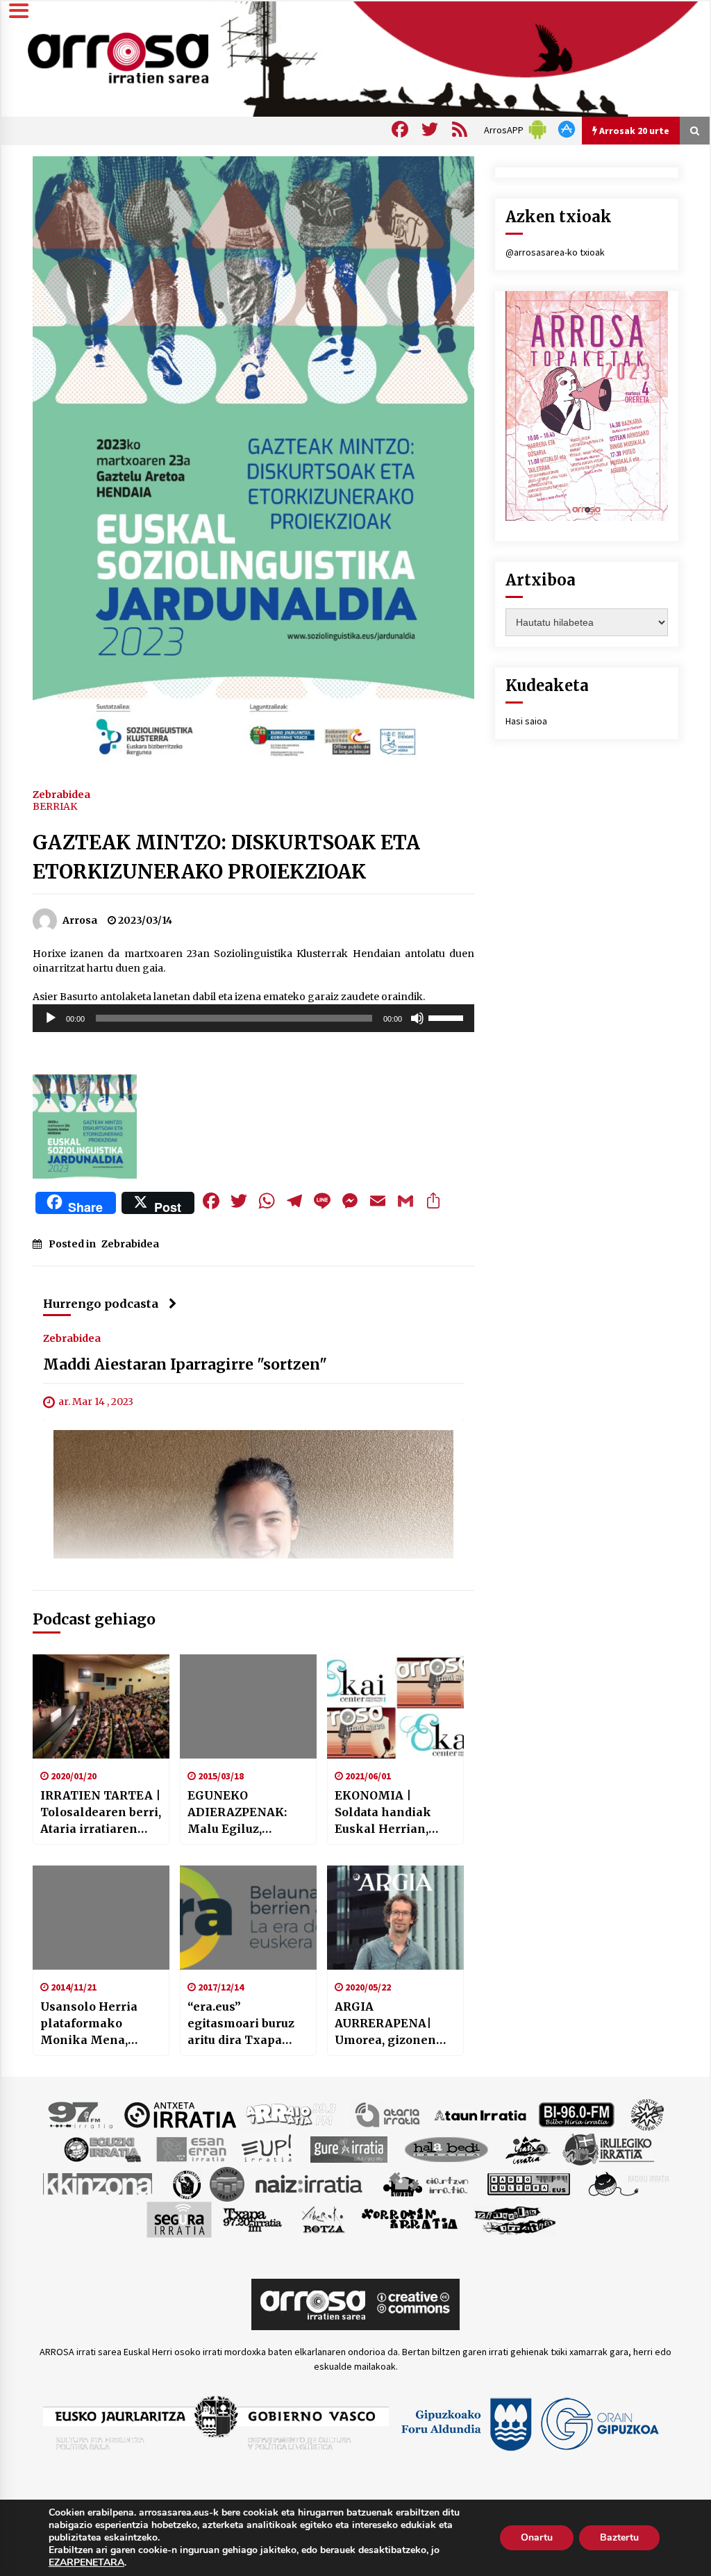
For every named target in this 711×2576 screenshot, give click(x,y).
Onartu (537, 2537)
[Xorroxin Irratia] (409, 2219)
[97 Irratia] (81, 2114)
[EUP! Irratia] (268, 2149)
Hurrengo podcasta (101, 1304)
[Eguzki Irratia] (101, 2149)
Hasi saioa (526, 721)
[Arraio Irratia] (292, 2114)
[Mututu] (417, 1018)
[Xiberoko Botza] (323, 2219)
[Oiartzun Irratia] (426, 2184)
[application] (253, 1018)
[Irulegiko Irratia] (608, 2149)
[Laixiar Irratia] (227, 2184)
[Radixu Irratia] (628, 2184)
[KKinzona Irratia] (99, 2184)
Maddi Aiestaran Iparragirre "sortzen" (185, 1365)
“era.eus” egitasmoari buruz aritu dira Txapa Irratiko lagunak (241, 2024)
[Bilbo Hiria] (576, 2114)
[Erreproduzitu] (51, 1018)
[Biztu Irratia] (647, 2114)
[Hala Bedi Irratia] (446, 2149)
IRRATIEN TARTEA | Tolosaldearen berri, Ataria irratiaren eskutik (101, 1813)
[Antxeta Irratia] (180, 2114)
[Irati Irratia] (528, 2149)
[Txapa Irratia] (252, 2219)
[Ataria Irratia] (388, 2114)
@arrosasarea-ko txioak (555, 252)
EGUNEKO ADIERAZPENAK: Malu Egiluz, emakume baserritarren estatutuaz (237, 1813)
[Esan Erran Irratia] (191, 2149)
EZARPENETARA (86, 2563)
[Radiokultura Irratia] (528, 2184)
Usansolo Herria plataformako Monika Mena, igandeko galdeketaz (89, 2024)
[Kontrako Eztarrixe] (186, 2184)
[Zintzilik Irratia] (516, 2219)
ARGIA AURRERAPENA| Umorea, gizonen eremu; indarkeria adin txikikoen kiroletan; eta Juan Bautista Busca (389, 2024)
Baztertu (619, 2537)
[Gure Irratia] (349, 2149)
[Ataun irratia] (480, 2114)
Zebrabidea (61, 794)
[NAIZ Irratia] (310, 2184)
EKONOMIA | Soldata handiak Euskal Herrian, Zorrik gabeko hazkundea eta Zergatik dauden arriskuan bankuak (392, 1813)
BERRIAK (55, 806)
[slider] (448, 1017)
